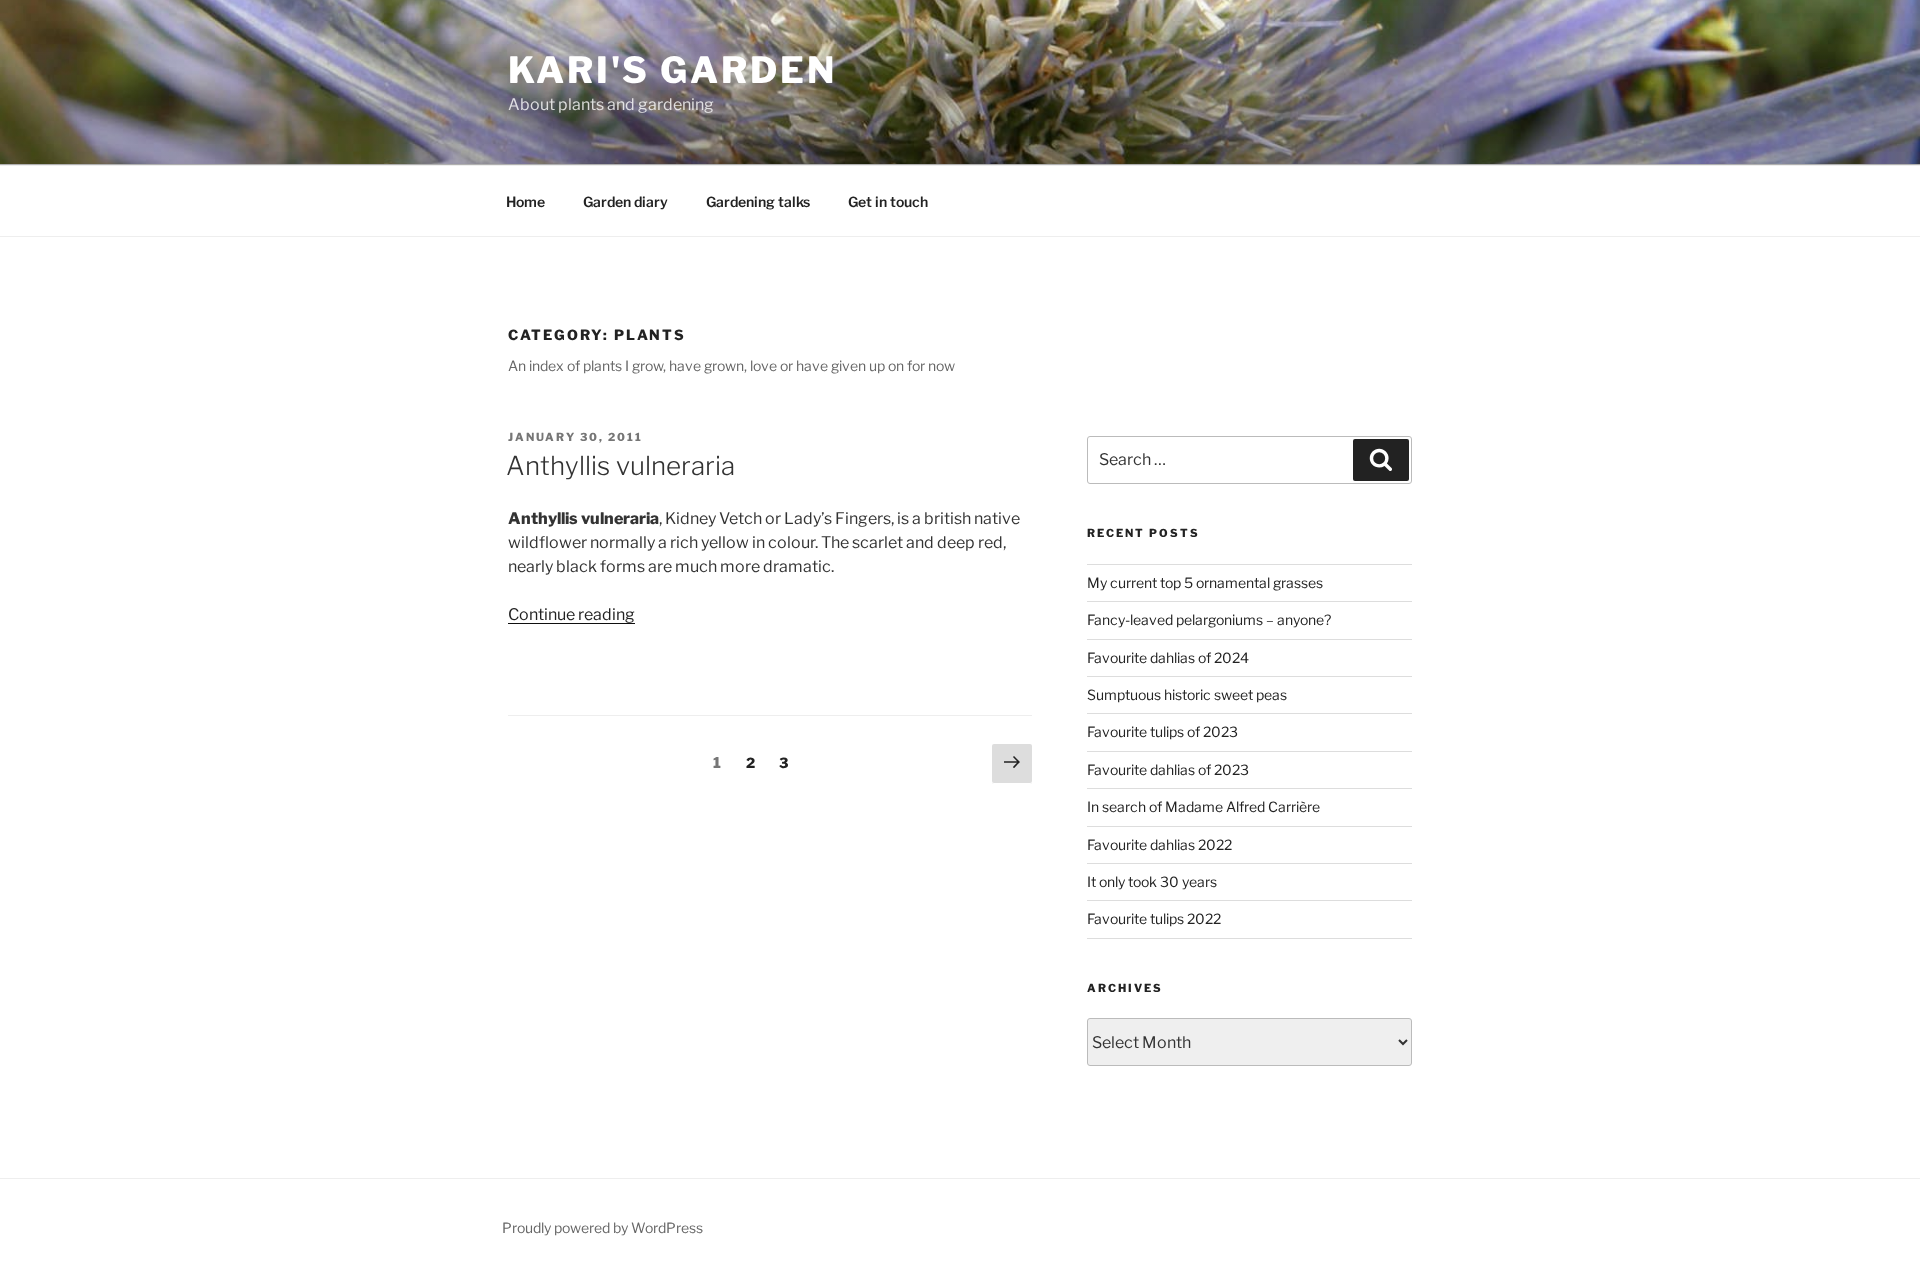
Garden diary (625, 201)
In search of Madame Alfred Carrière (1203, 806)
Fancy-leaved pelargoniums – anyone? (1209, 619)
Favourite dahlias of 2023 (1168, 769)
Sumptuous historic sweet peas (1187, 694)
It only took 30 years (1152, 881)
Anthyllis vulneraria (620, 465)
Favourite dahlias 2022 (1159, 844)
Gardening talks (758, 201)
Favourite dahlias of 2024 (1168, 657)
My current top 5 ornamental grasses (1205, 582)
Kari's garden (672, 70)
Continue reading (571, 614)
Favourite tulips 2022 (1154, 918)
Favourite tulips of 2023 (1162, 731)
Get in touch (888, 201)
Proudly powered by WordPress (602, 1227)
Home (525, 201)
